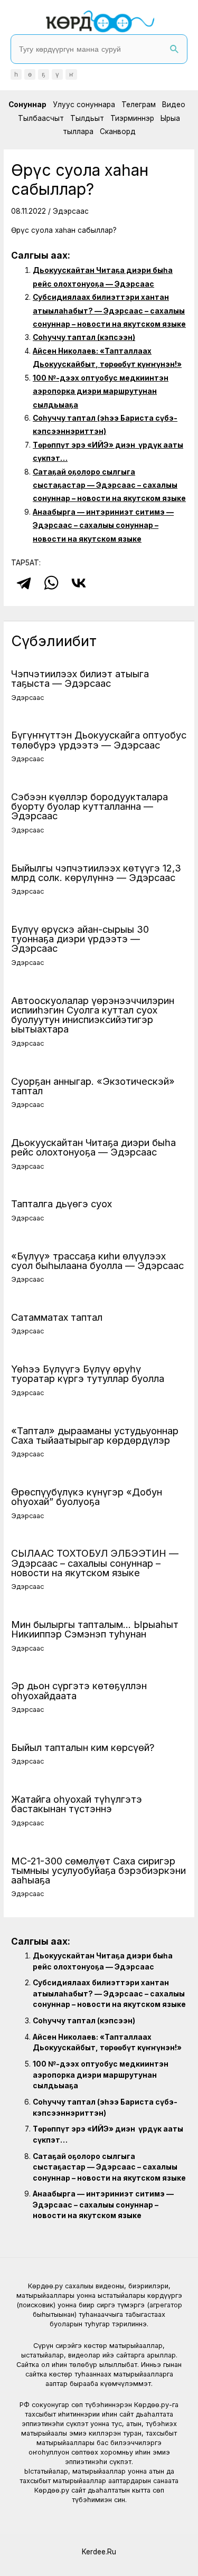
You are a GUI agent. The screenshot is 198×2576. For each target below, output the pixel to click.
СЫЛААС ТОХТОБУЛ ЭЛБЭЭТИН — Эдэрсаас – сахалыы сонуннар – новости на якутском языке (95, 1562)
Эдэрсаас (71, 211)
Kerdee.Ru (99, 2552)
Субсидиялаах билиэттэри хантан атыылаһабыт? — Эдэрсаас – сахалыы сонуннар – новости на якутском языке (109, 311)
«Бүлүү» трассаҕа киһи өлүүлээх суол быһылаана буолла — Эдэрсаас (97, 1261)
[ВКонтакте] (79, 583)
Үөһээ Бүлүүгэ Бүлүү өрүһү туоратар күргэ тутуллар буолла (88, 1374)
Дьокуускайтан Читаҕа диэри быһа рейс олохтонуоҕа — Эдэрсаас (93, 1147)
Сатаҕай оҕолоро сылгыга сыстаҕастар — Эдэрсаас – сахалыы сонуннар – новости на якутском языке (109, 485)
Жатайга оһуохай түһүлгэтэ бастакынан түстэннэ (77, 1804)
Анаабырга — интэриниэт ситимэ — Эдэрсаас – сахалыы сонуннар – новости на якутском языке (103, 525)
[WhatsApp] (51, 583)
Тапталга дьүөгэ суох (62, 1204)
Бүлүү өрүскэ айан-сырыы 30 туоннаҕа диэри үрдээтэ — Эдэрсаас (80, 939)
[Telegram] (24, 583)
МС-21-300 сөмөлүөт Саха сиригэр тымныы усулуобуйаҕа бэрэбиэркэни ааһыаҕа (98, 1870)
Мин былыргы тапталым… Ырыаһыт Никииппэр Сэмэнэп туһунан (95, 1629)
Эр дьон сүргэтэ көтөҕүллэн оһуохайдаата (79, 1690)
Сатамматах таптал (57, 1317)
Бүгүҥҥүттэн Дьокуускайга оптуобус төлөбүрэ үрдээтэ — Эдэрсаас (99, 740)
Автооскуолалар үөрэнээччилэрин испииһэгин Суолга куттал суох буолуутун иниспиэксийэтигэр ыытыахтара (93, 1015)
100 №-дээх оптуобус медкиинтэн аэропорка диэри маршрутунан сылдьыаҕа (101, 391)
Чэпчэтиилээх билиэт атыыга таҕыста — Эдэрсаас (80, 678)
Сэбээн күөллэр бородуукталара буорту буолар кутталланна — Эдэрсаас (89, 806)
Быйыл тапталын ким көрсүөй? (83, 1747)
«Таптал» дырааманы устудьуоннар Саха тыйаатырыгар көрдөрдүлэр (95, 1435)
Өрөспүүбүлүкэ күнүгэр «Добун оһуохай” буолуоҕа (87, 1497)
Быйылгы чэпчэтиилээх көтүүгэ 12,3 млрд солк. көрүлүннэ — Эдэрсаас (96, 873)
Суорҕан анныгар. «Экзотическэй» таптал (93, 1086)
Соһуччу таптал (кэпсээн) (84, 337)
